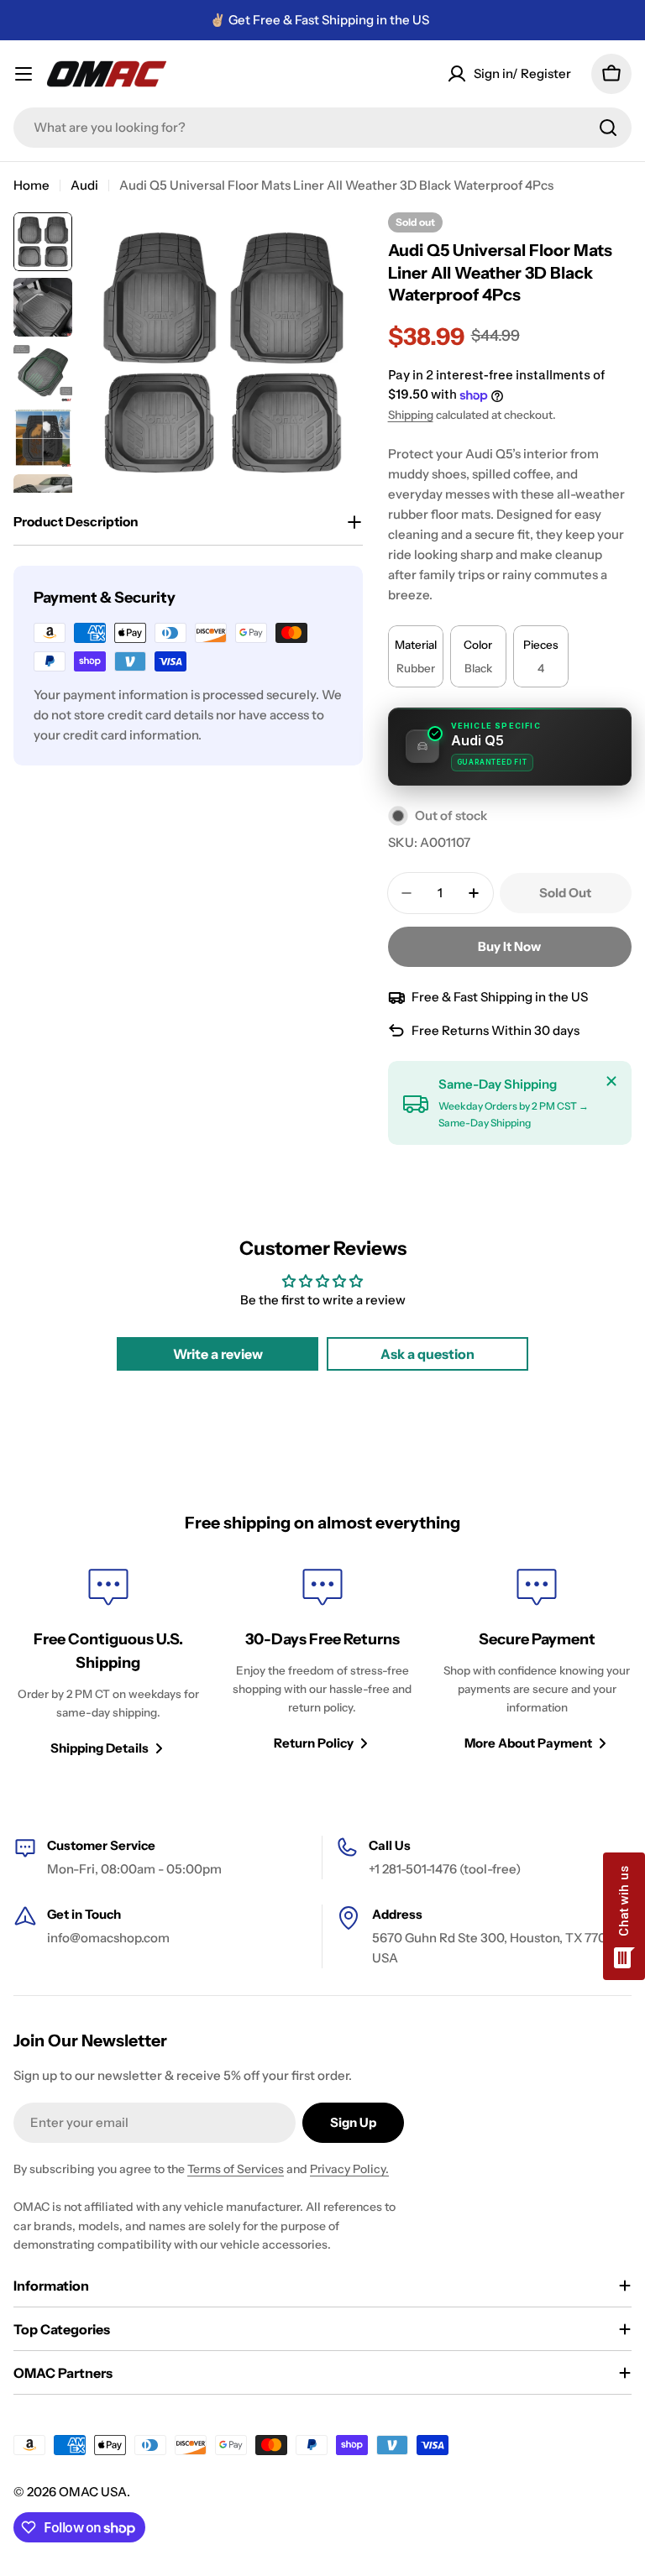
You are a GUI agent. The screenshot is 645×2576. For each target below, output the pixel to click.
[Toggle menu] (24, 74)
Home (31, 185)
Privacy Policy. (349, 2169)
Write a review (218, 1354)
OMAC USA (93, 2492)
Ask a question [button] (427, 1354)
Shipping (411, 415)
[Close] (611, 1081)
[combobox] (322, 128)
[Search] (608, 128)
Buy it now (509, 946)
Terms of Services (236, 2169)
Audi (84, 185)
